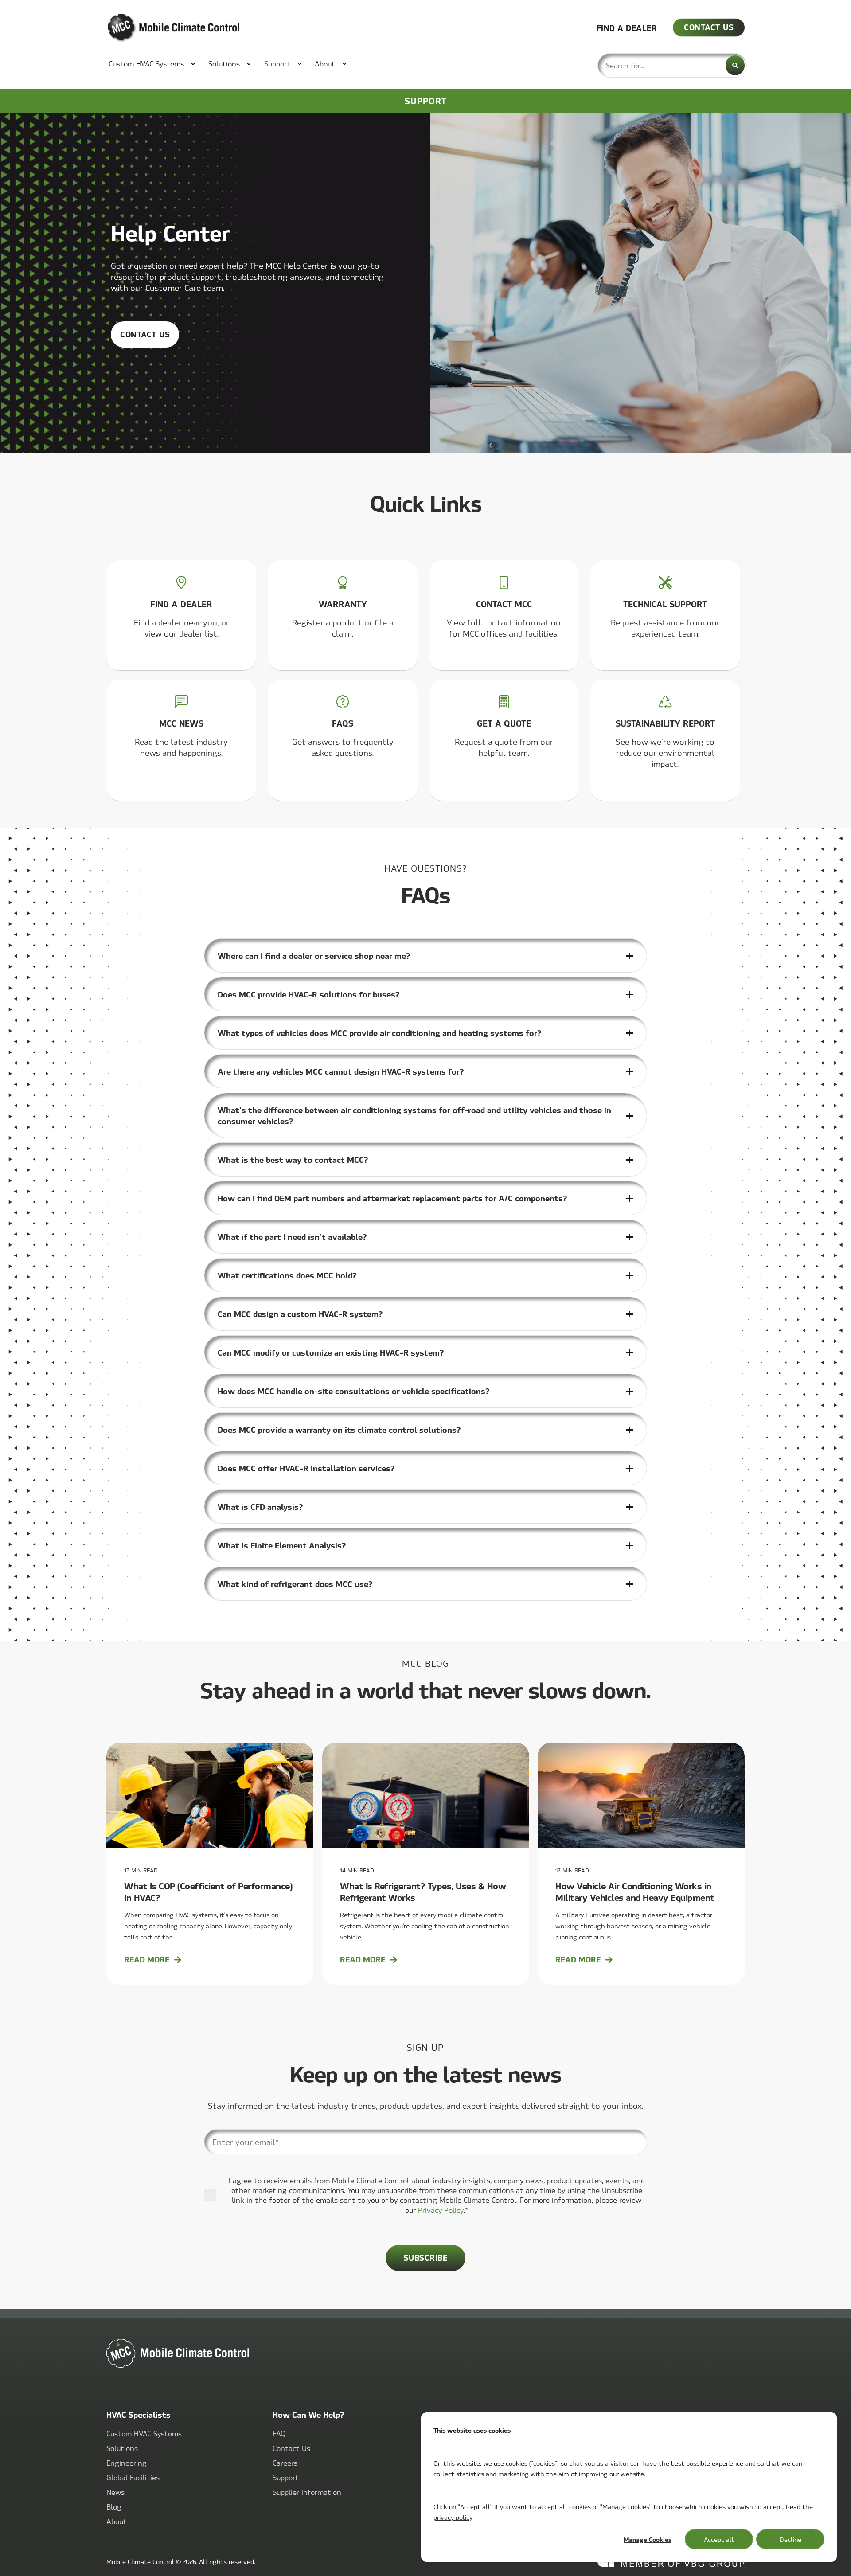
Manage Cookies (648, 2539)
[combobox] (672, 65)
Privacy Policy (441, 2210)
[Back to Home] (160, 28)
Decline (790, 2539)
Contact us (145, 334)
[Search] (735, 65)
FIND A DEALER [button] (627, 27)
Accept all (719, 2539)
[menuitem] (147, 64)
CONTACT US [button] (709, 27)
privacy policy (453, 2517)
